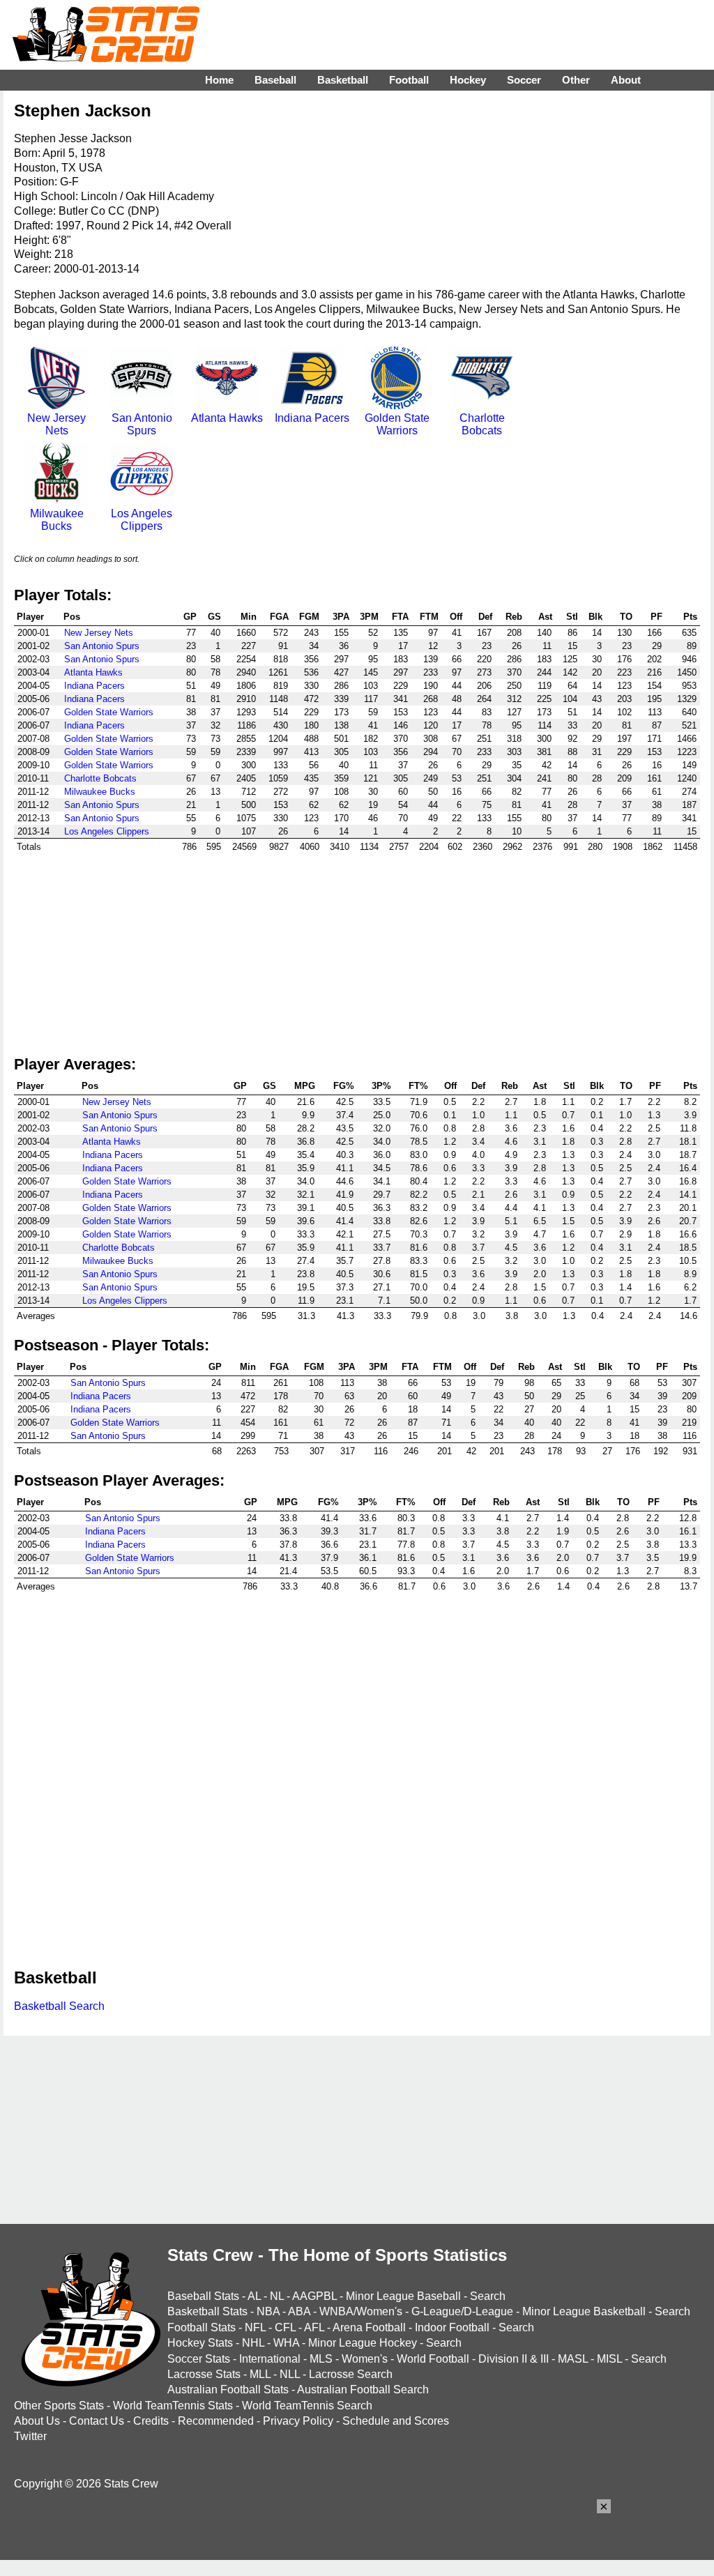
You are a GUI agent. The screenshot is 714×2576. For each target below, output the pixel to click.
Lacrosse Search (351, 2374)
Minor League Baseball (403, 2296)
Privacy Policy (298, 2421)
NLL (290, 2374)
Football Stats (202, 2327)
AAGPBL (314, 2296)
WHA (286, 2343)
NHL (253, 2343)
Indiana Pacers (312, 418)
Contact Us (97, 2421)
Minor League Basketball (584, 2311)
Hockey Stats (200, 2343)
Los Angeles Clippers (142, 520)
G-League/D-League (462, 2311)
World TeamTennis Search (307, 2406)
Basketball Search (59, 2006)
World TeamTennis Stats (173, 2406)
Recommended (216, 2421)
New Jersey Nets (56, 424)
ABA (299, 2311)
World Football (433, 2359)
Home (219, 80)
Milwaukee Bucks (57, 520)
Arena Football (369, 2327)
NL (277, 2296)
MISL (609, 2359)
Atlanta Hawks (227, 418)
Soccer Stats (199, 2359)
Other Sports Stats (59, 2406)
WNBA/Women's (361, 2311)
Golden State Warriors (397, 424)
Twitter (30, 2436)
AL (254, 2296)
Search (488, 2296)
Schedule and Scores (396, 2421)
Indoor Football (452, 2327)
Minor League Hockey (363, 2343)
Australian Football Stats (228, 2390)
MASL (573, 2359)
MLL (260, 2374)
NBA (268, 2311)
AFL (314, 2327)
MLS (321, 2359)
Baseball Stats (203, 2296)
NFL (255, 2327)
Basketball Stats (207, 2311)
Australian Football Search (363, 2390)
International (270, 2359)
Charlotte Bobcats (482, 424)
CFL (285, 2327)
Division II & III (514, 2359)
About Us (37, 2421)
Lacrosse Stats (204, 2374)
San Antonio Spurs (142, 424)
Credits (151, 2421)
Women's (365, 2359)
